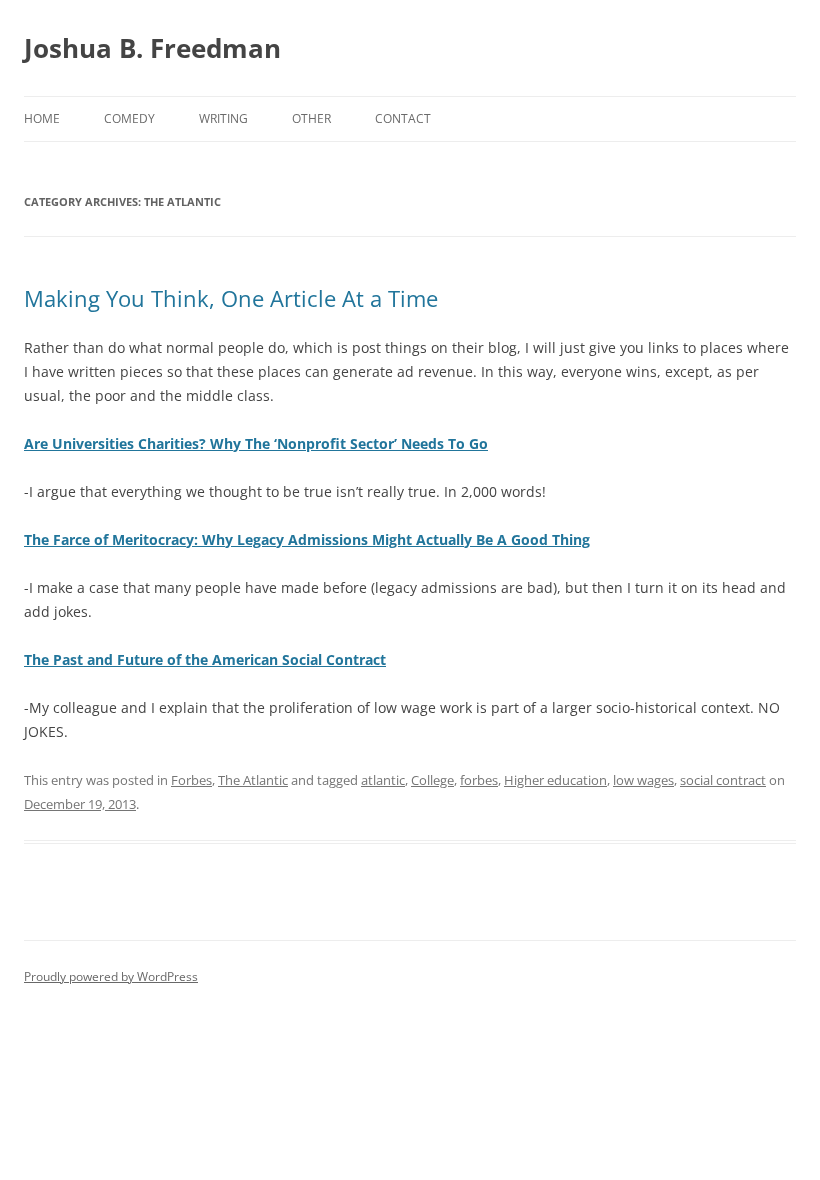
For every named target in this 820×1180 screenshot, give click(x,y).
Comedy (129, 118)
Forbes (191, 780)
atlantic (383, 780)
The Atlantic (253, 780)
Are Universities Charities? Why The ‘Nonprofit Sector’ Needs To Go (256, 443)
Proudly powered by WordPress (111, 976)
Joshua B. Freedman (152, 48)
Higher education (555, 780)
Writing (223, 118)
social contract (723, 780)
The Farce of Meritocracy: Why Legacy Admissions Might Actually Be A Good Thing (307, 539)
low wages (643, 780)
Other (311, 118)
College (432, 780)
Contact (403, 118)
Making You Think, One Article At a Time (231, 298)
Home (42, 118)
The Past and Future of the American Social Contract (205, 659)
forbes (479, 780)
